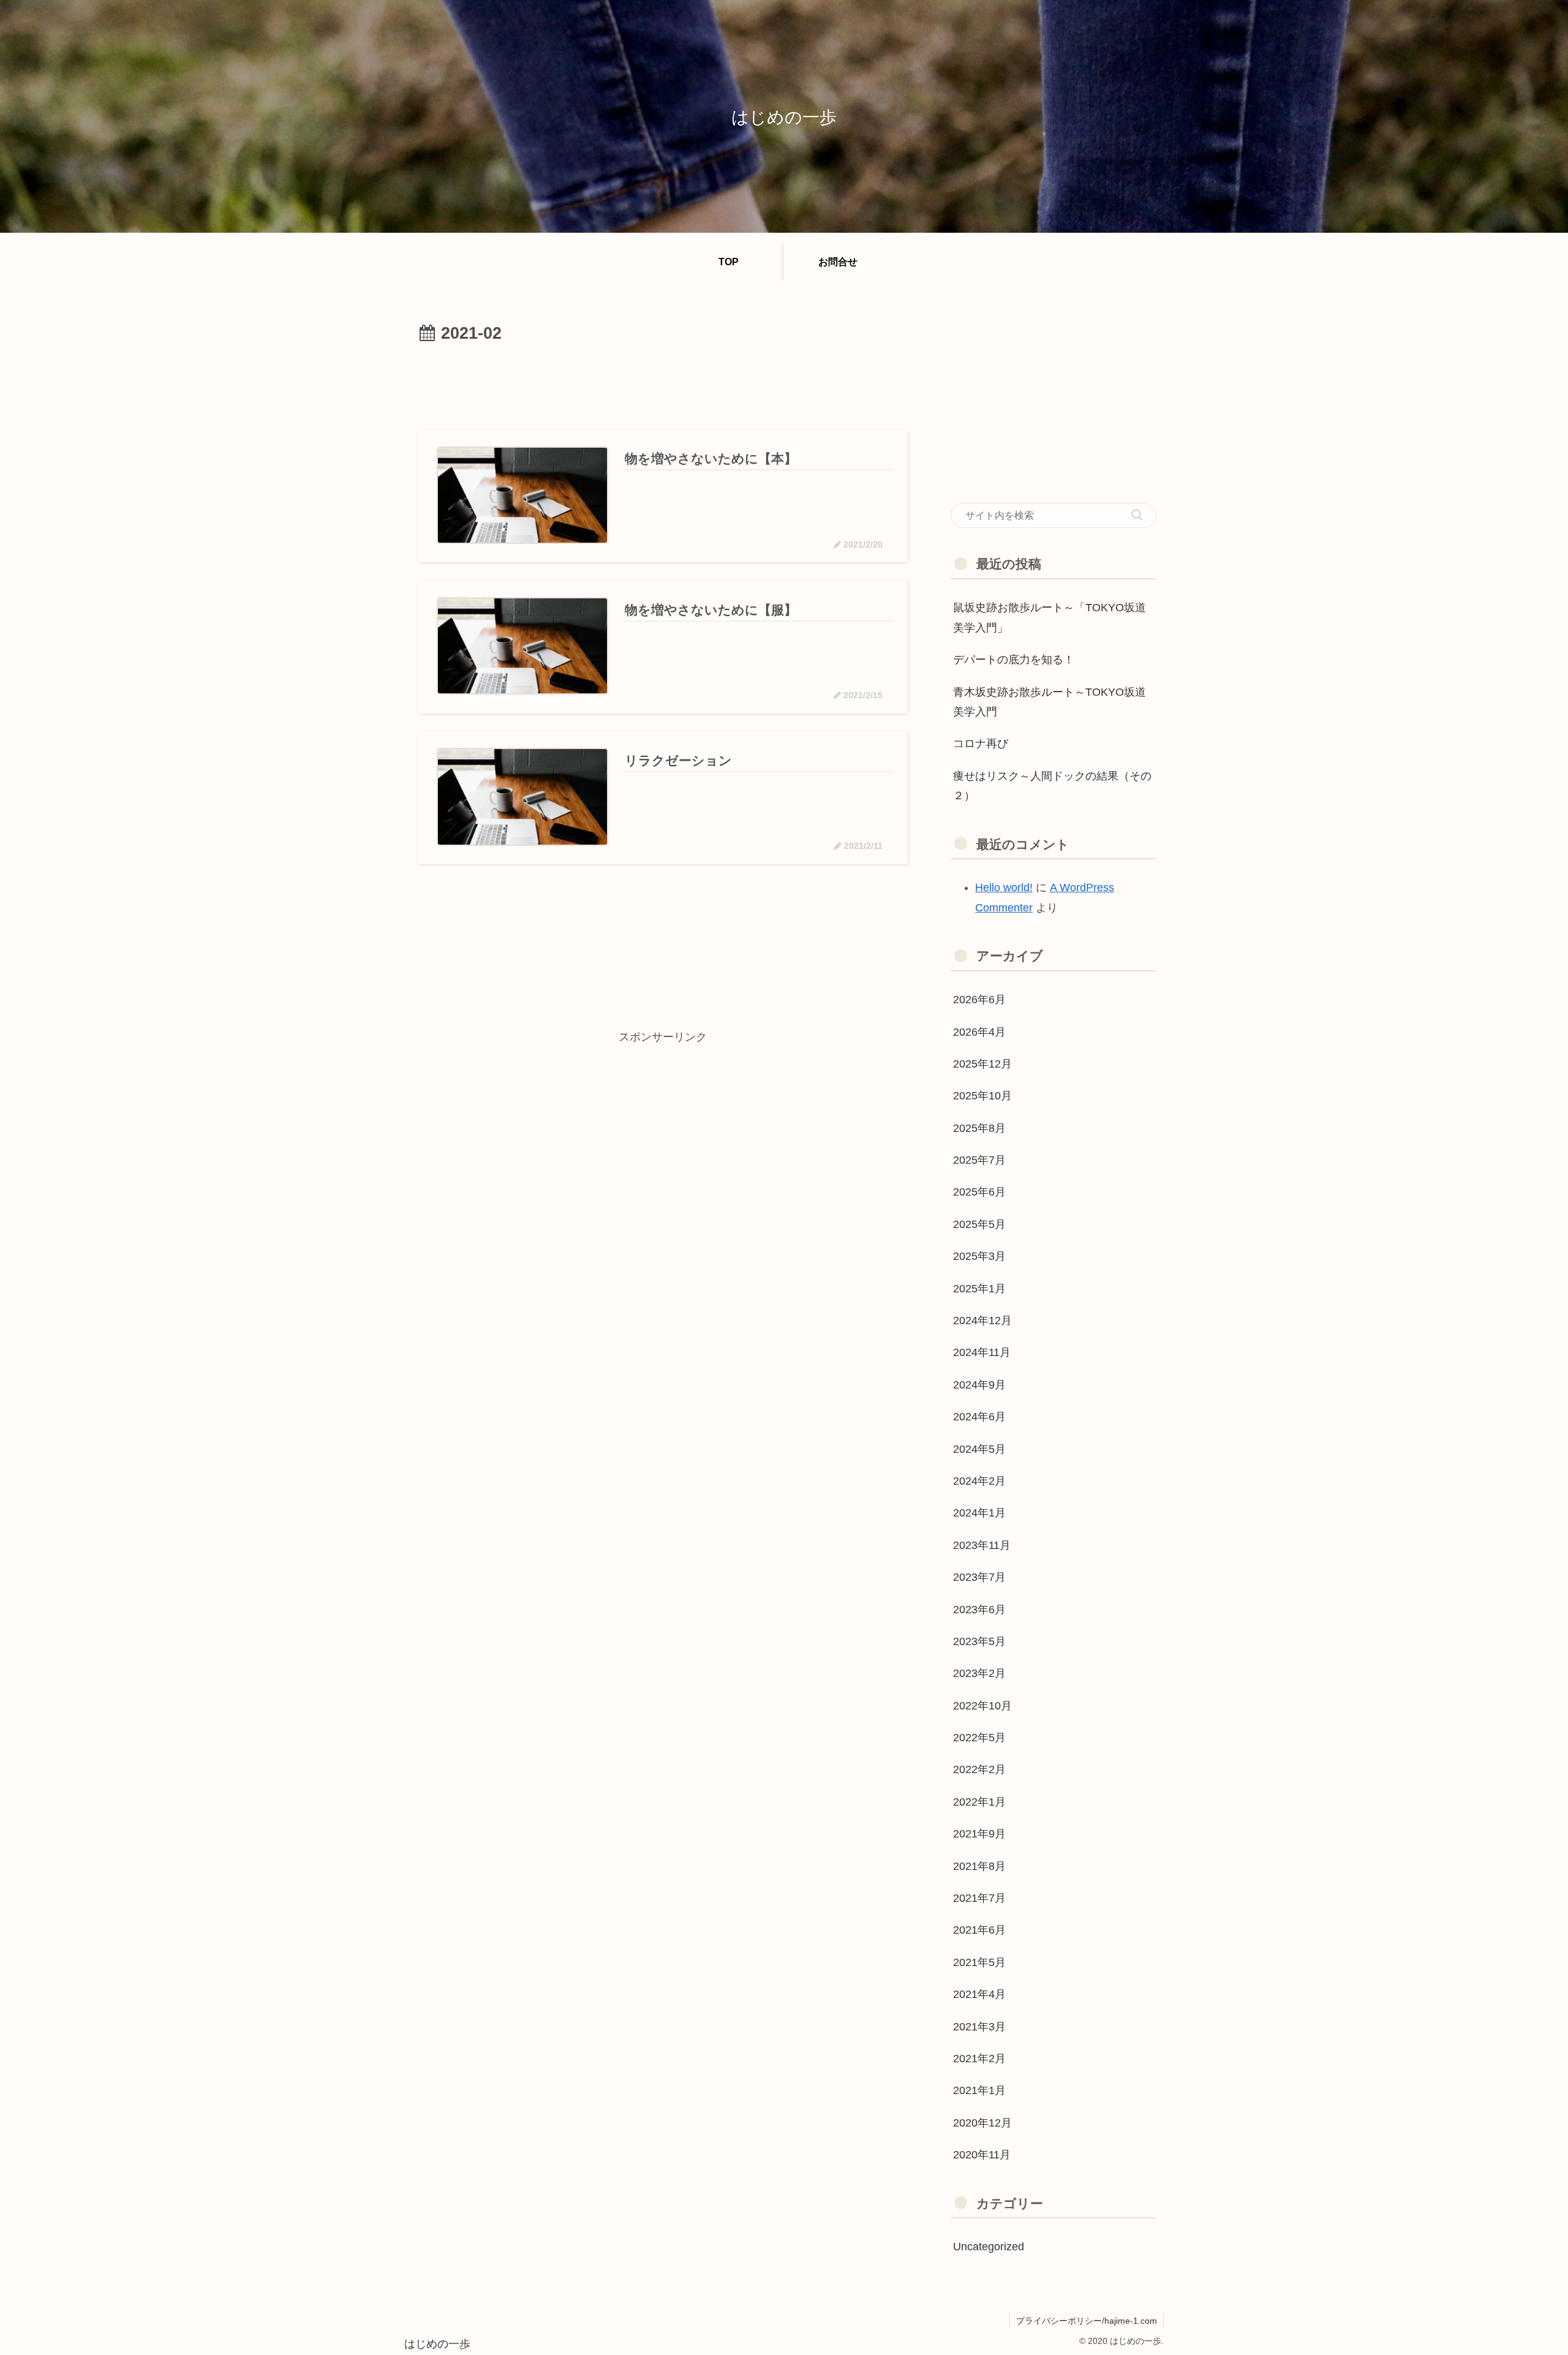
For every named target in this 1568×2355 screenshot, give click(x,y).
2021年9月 (979, 1834)
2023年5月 (979, 1641)
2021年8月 (979, 1866)
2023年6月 (979, 1610)
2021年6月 (979, 1930)
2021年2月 (979, 2059)
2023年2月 (979, 1673)
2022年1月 (979, 1802)
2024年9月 (979, 1385)
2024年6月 (979, 1417)
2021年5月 (979, 1962)
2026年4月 (979, 1032)
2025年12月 (982, 1064)
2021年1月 (979, 2090)
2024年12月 (982, 1321)
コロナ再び (981, 744)
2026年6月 (979, 1000)
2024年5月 (979, 1449)
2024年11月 (982, 1352)
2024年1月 (979, 1513)
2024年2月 (979, 1481)
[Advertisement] (663, 382)
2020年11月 (982, 2155)
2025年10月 (982, 1096)
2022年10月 (982, 1706)
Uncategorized (989, 2247)
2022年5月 (979, 1738)
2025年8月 (979, 1128)
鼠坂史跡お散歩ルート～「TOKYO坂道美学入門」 (1050, 617)
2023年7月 (979, 1577)
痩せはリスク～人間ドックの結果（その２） (1052, 786)
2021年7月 (979, 1898)
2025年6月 (979, 1192)
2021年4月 (979, 1994)
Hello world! (1004, 887)
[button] (1137, 515)
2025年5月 (979, 1224)
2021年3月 (979, 2027)
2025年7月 (979, 1160)
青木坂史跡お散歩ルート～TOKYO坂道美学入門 (1050, 702)
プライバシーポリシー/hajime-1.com (1087, 2321)
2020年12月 (982, 2123)
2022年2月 (979, 1769)
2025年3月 (979, 1256)
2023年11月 (982, 1545)
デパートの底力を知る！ (1014, 660)
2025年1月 (979, 1289)
